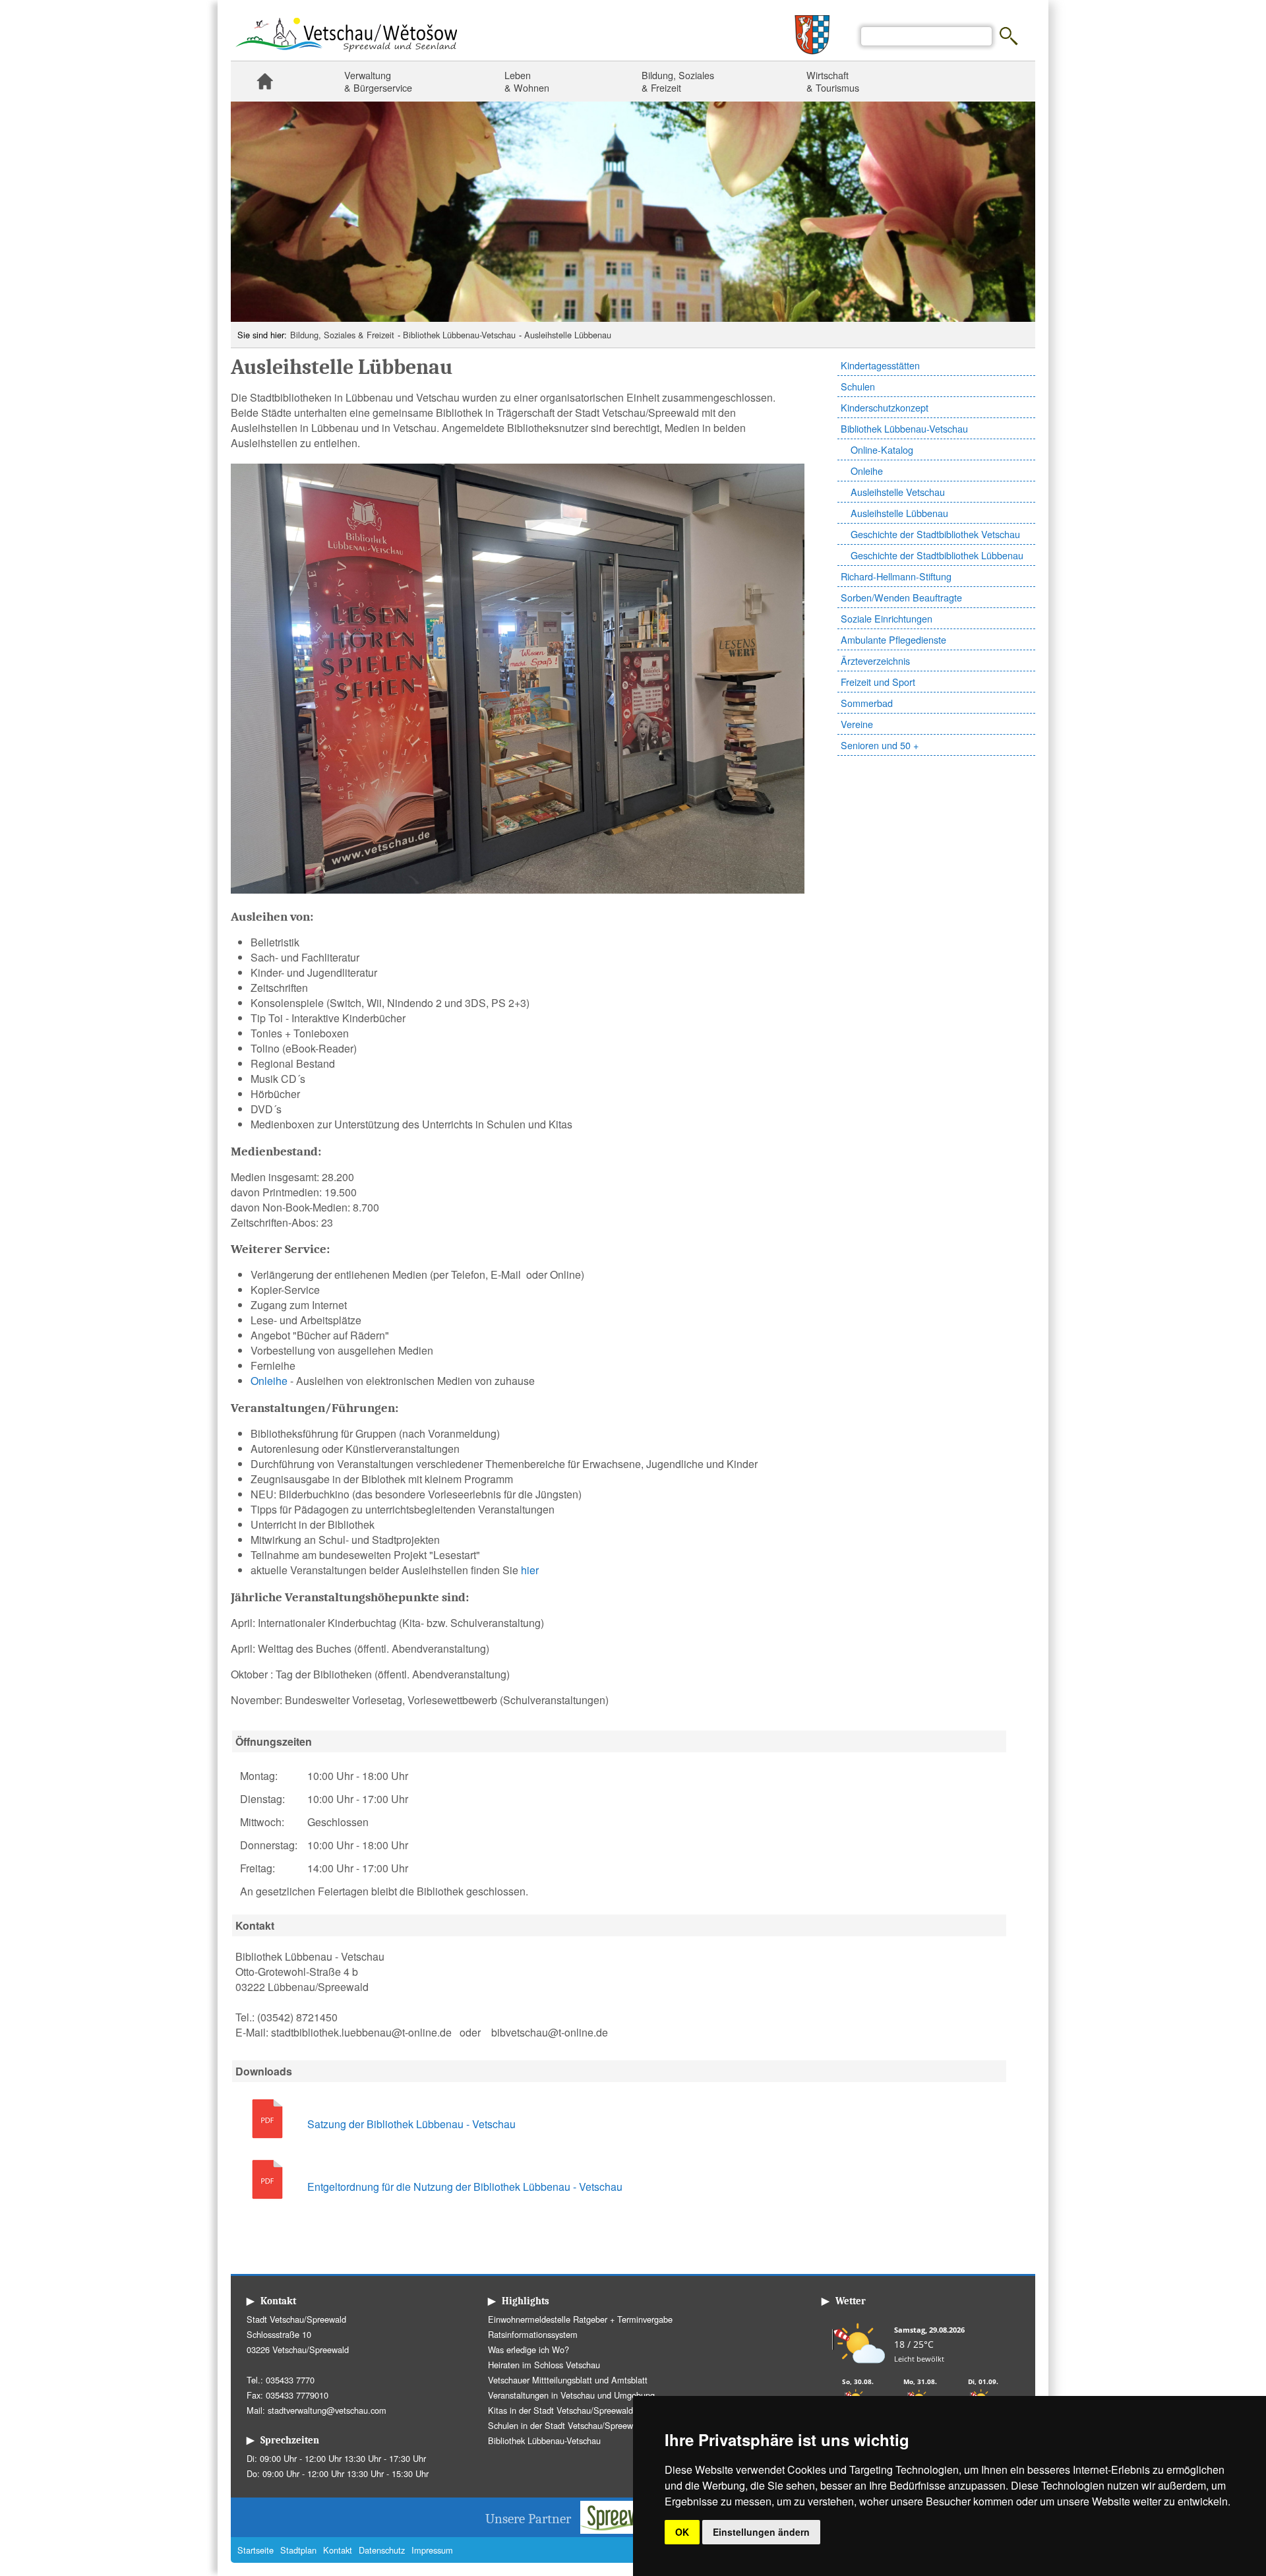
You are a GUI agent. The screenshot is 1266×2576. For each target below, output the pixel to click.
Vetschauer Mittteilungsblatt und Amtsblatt (568, 2380)
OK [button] (682, 2532)
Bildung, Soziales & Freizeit (678, 81)
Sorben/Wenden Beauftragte (901, 597)
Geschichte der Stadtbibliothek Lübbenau (937, 555)
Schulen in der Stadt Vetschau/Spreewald (566, 2425)
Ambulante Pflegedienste (893, 639)
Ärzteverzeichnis (875, 660)
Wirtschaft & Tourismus (833, 81)
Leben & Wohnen (527, 81)
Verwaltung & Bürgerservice (378, 81)
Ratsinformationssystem (533, 2334)
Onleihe (867, 471)
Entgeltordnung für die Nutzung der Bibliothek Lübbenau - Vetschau (465, 2187)
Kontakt (338, 2550)
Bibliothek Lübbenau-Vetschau (459, 335)
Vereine (857, 724)
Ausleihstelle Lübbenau (568, 335)
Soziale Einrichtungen (887, 618)
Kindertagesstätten (880, 365)
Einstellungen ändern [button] (761, 2532)
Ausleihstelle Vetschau (898, 492)
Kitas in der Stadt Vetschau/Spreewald (560, 2410)
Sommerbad (867, 703)
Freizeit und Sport (878, 682)
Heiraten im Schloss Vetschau (544, 2365)
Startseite (264, 81)
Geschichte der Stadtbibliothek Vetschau (935, 534)
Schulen (858, 386)
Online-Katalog (882, 449)
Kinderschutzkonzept (885, 407)
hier (530, 1570)
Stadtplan (298, 2550)
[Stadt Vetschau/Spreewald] (346, 53)
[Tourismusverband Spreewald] (630, 2530)
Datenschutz (382, 2550)
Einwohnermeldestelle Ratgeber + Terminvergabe (580, 2319)
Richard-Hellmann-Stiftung (896, 576)
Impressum (432, 2550)
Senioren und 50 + (880, 745)
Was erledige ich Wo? (528, 2349)
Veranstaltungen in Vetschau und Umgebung (571, 2395)
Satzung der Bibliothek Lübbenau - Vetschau (411, 2124)
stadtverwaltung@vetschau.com (327, 2410)
